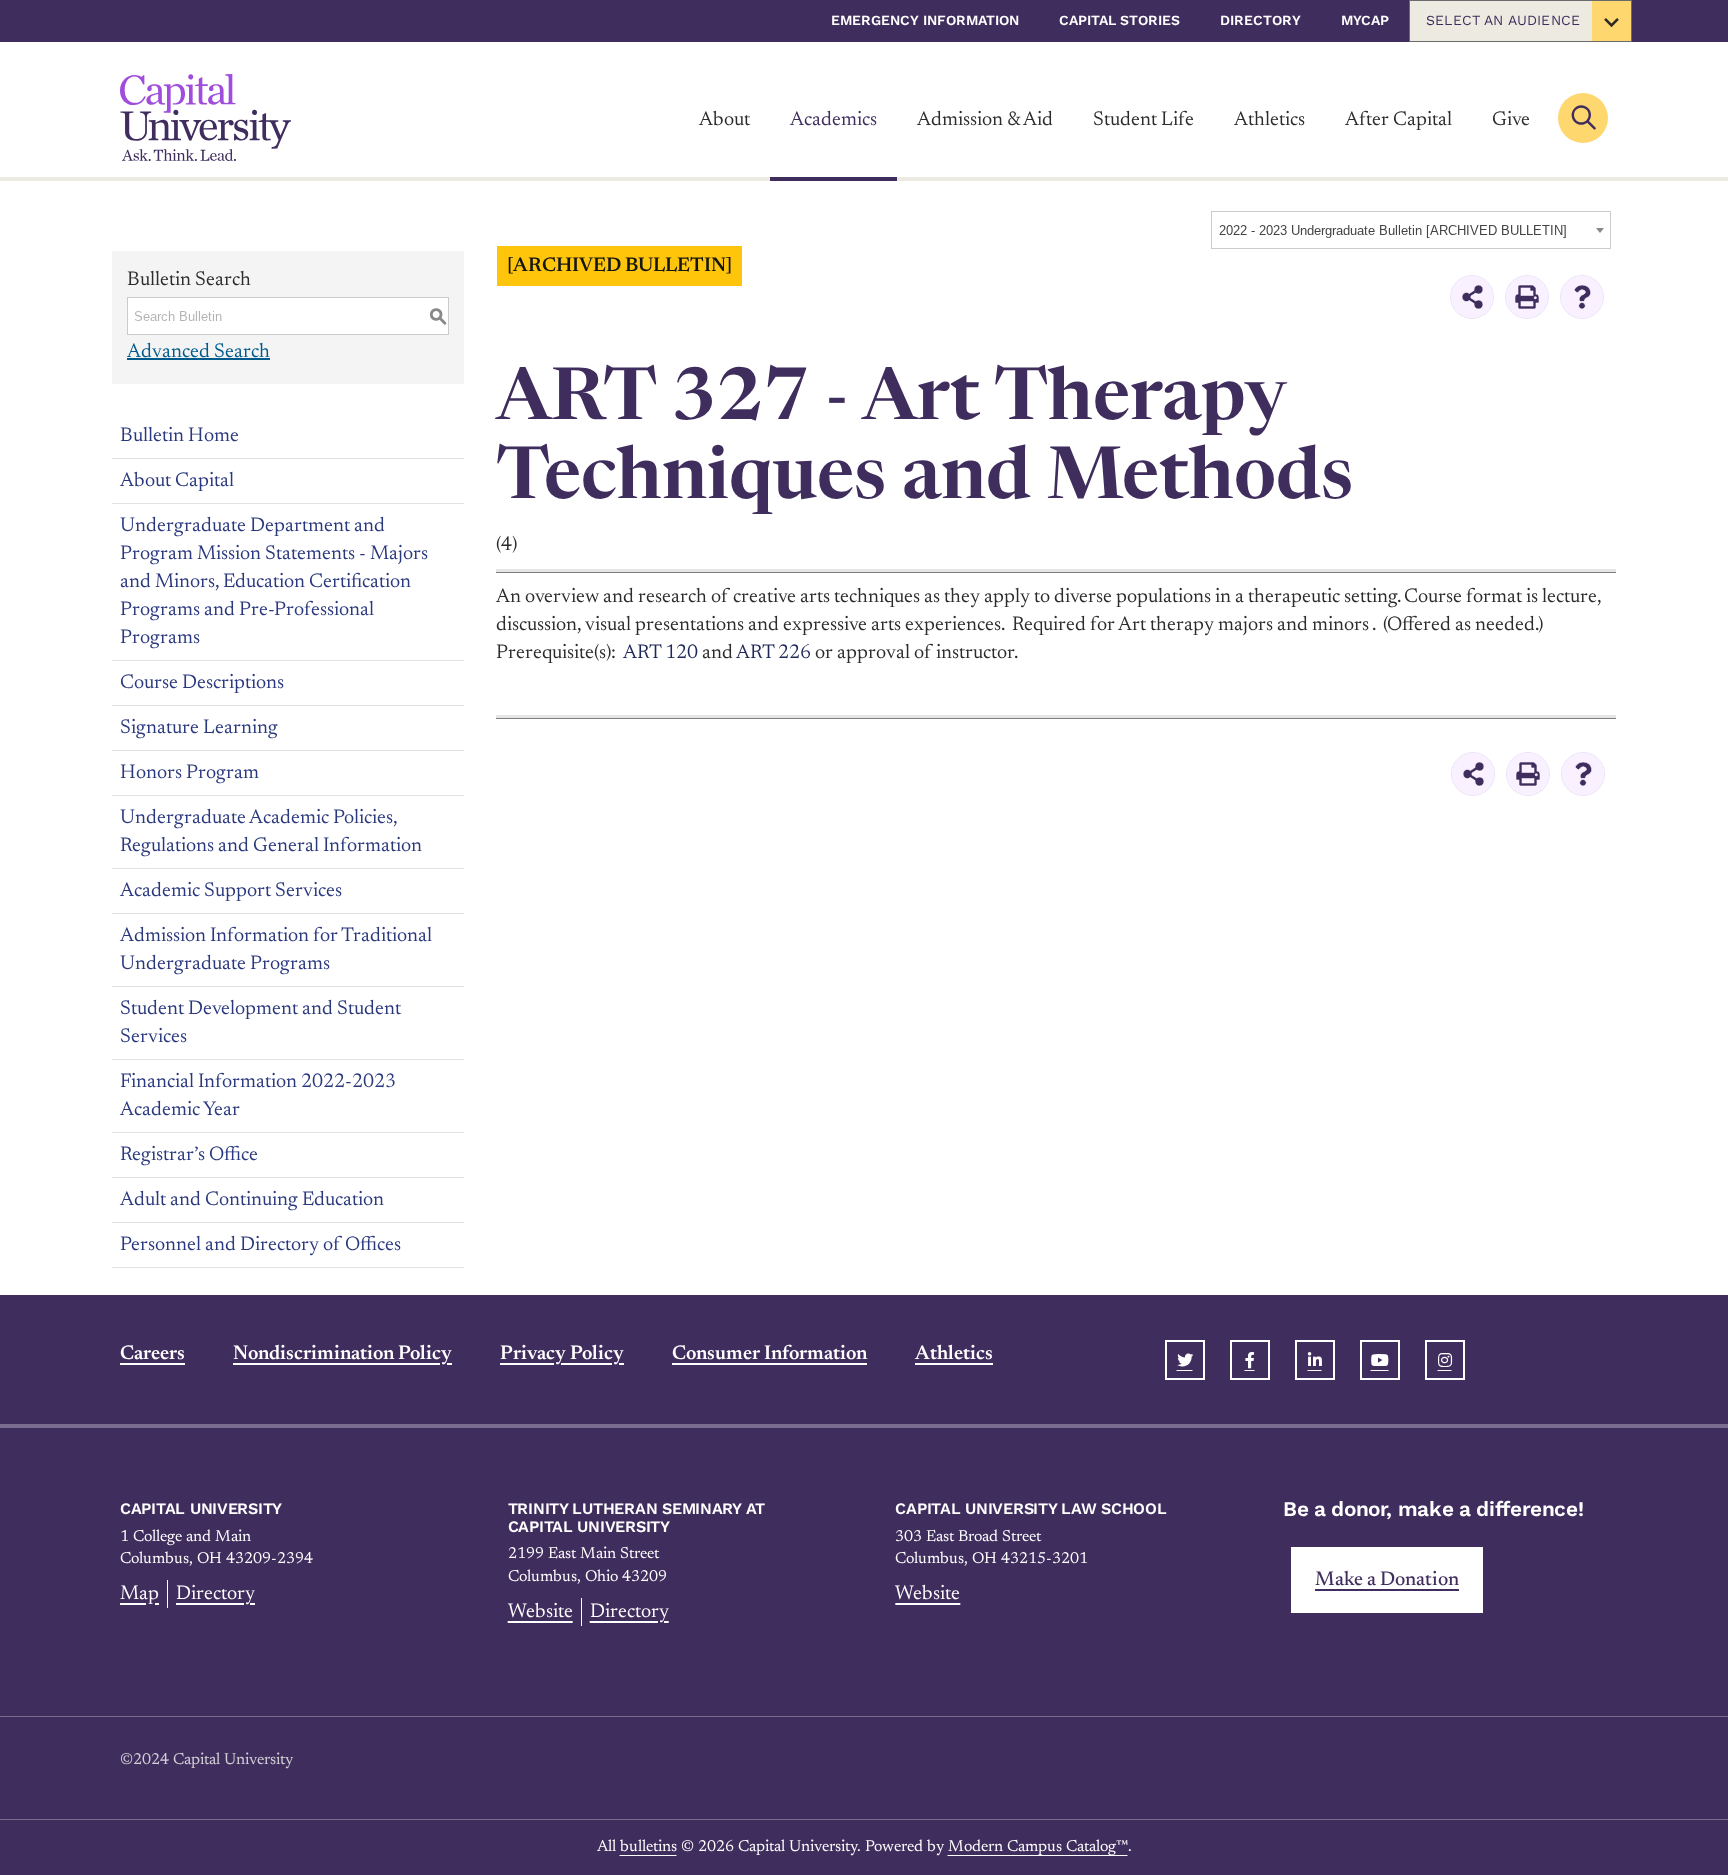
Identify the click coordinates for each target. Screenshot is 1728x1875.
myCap (1365, 20)
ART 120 (660, 653)
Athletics (1269, 120)
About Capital (177, 481)
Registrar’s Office (189, 1155)
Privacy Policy (562, 1354)
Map (139, 1594)
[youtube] (1380, 1360)
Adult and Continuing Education (252, 1200)
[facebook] (1250, 1360)
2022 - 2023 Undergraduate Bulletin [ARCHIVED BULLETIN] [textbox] (1393, 230)
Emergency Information (925, 20)
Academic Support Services (231, 891)
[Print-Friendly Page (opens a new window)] (1527, 297)
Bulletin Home (179, 436)
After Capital (1398, 120)
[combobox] (1411, 230)
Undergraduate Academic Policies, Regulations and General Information (271, 832)
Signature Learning (199, 728)
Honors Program (189, 773)
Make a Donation (1387, 1580)
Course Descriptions (202, 683)
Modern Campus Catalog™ (1038, 1847)
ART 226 (773, 653)
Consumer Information (769, 1354)
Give (1511, 120)
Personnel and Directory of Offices (260, 1245)
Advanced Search (198, 352)
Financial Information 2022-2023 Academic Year (258, 1096)
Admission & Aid (985, 120)
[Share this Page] (1472, 297)
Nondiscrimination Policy (342, 1354)
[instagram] (1445, 1360)
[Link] (205, 117)
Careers (152, 1354)
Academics (833, 120)
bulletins (648, 1847)
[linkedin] (1315, 1360)
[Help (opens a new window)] (1582, 297)
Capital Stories (1119, 20)
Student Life (1143, 120)
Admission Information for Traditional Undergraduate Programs (276, 950)
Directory (1260, 20)
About (724, 120)
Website (540, 1612)
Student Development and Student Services (260, 1023)
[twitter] (1185, 1360)
